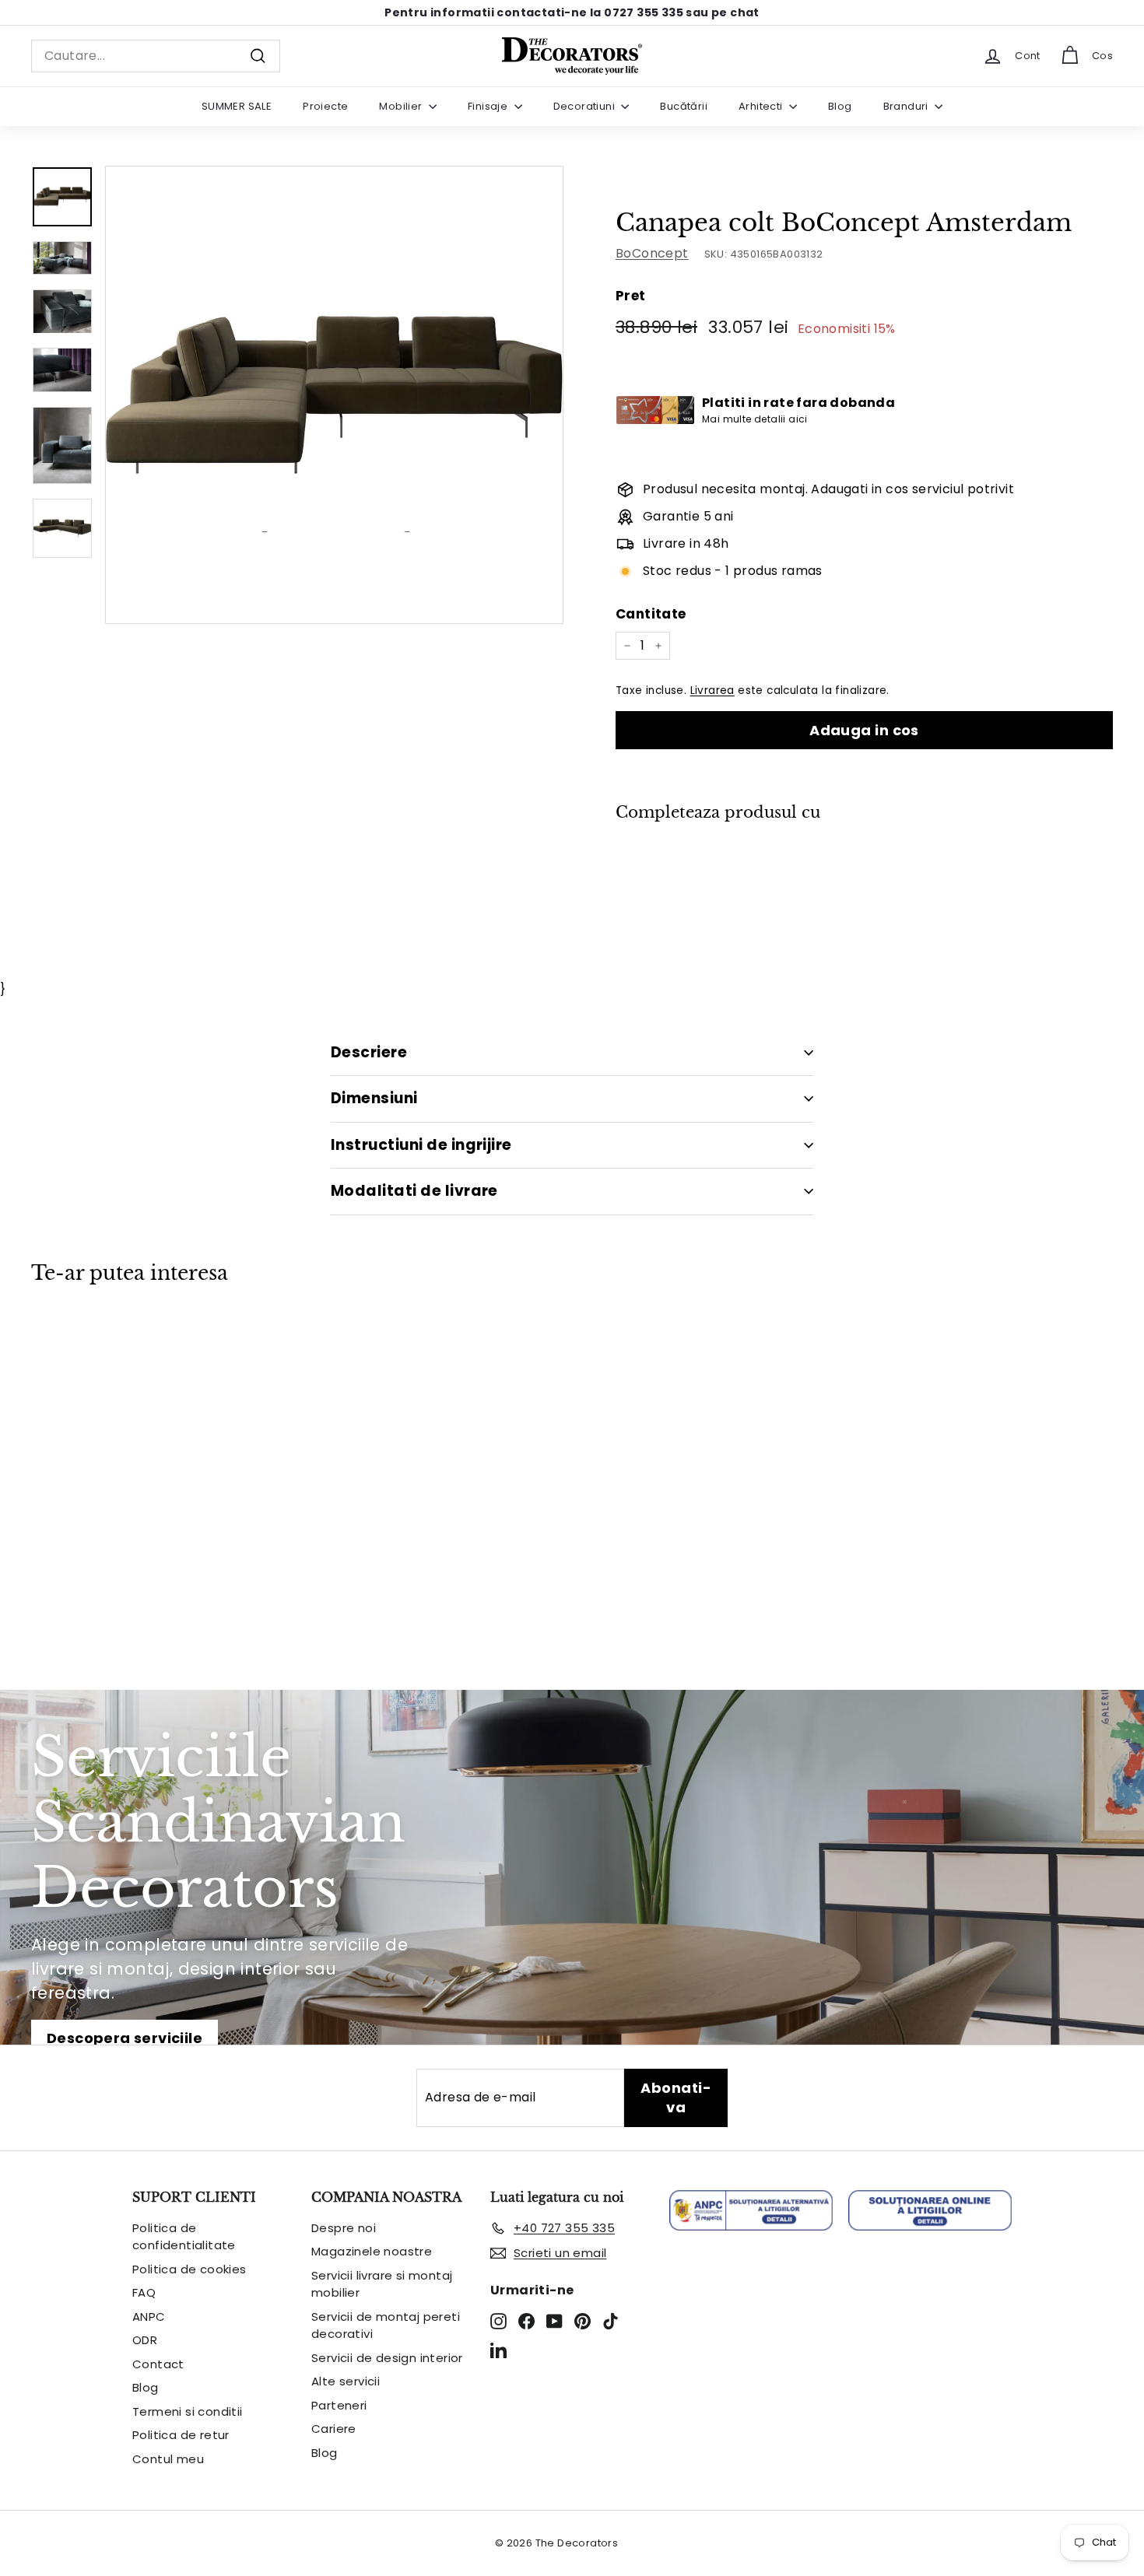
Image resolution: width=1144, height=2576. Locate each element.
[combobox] (156, 56)
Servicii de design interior (387, 2358)
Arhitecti (762, 106)
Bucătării (684, 106)
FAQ (144, 2292)
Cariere (334, 2429)
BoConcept (652, 253)
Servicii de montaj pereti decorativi (386, 2325)
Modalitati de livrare (414, 1191)
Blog (840, 106)
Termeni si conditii (188, 2411)
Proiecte (325, 106)
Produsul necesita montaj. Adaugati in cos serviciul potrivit (828, 489)
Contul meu (168, 2459)
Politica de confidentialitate (184, 2237)
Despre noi (344, 2228)
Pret (631, 296)
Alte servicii (346, 2381)
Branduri (907, 106)
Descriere (369, 1052)
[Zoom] (334, 395)
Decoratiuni (586, 106)
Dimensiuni (374, 1098)
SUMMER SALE (237, 106)
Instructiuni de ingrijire (421, 1145)
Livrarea (712, 690)
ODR (145, 2340)
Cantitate (651, 614)
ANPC (149, 2317)
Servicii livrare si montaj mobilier (382, 2284)
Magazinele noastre (372, 2251)
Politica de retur (181, 2435)
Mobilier (402, 106)
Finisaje (489, 106)
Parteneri (339, 2405)
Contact (158, 2364)
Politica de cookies (189, 2269)
